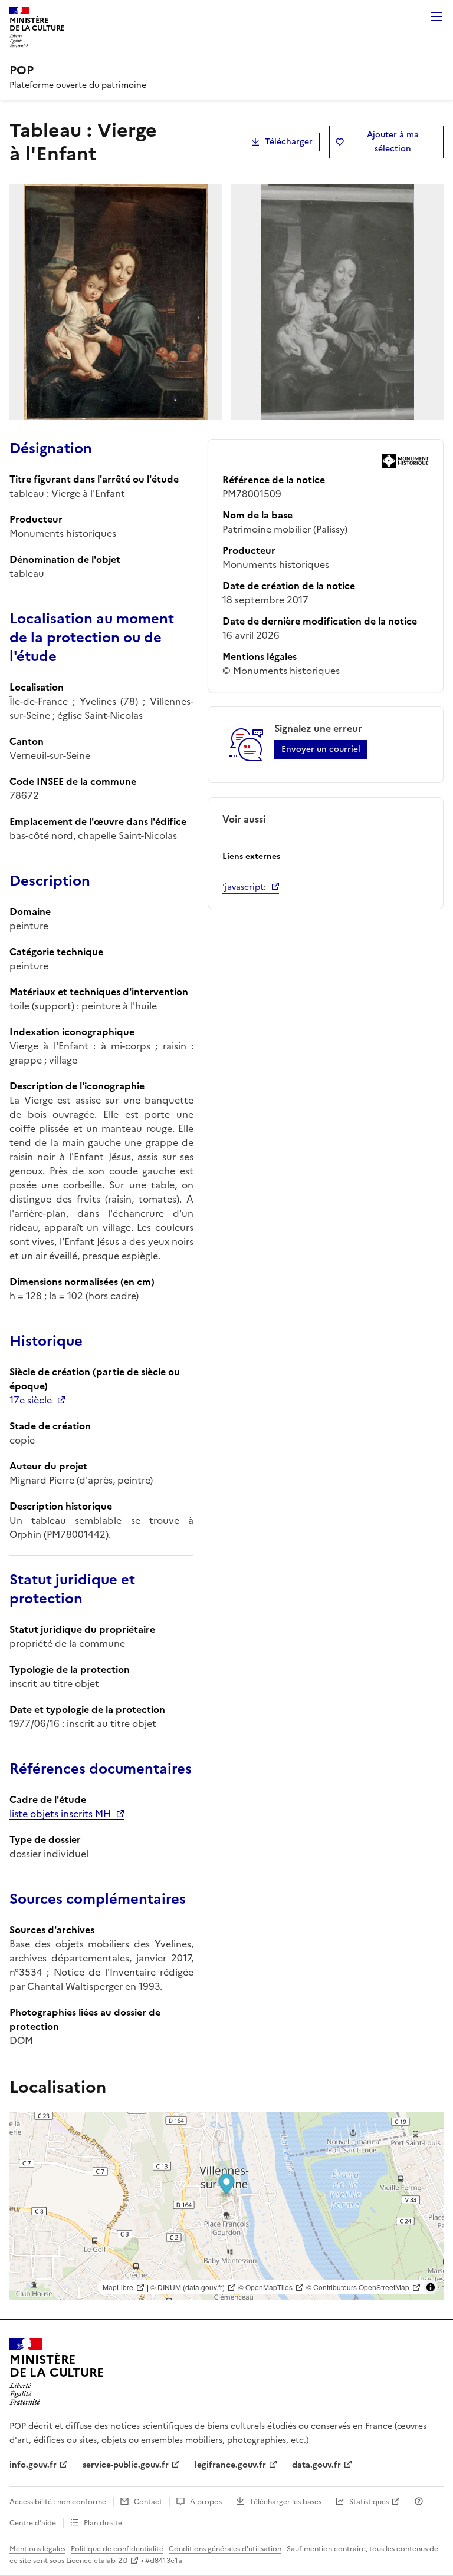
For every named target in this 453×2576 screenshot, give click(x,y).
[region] (226, 2206)
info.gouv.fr (33, 2465)
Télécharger (289, 142)
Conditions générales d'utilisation (225, 2549)
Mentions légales (37, 2549)
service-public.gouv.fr (126, 2465)
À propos (206, 2502)
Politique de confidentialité (117, 2549)
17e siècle (31, 1400)
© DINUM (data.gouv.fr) (188, 2287)
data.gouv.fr (316, 2465)
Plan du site (103, 2523)
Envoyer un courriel (321, 749)
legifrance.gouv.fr (230, 2465)
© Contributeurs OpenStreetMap (358, 2287)
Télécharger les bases (285, 2502)
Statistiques (369, 2502)
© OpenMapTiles (265, 2287)
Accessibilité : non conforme (58, 2502)
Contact (148, 2502)
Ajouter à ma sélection (393, 142)
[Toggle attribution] (431, 2287)
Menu (436, 16)
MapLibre (118, 2287)
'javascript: (244, 887)
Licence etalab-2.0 (97, 2561)
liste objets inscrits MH (60, 1814)
